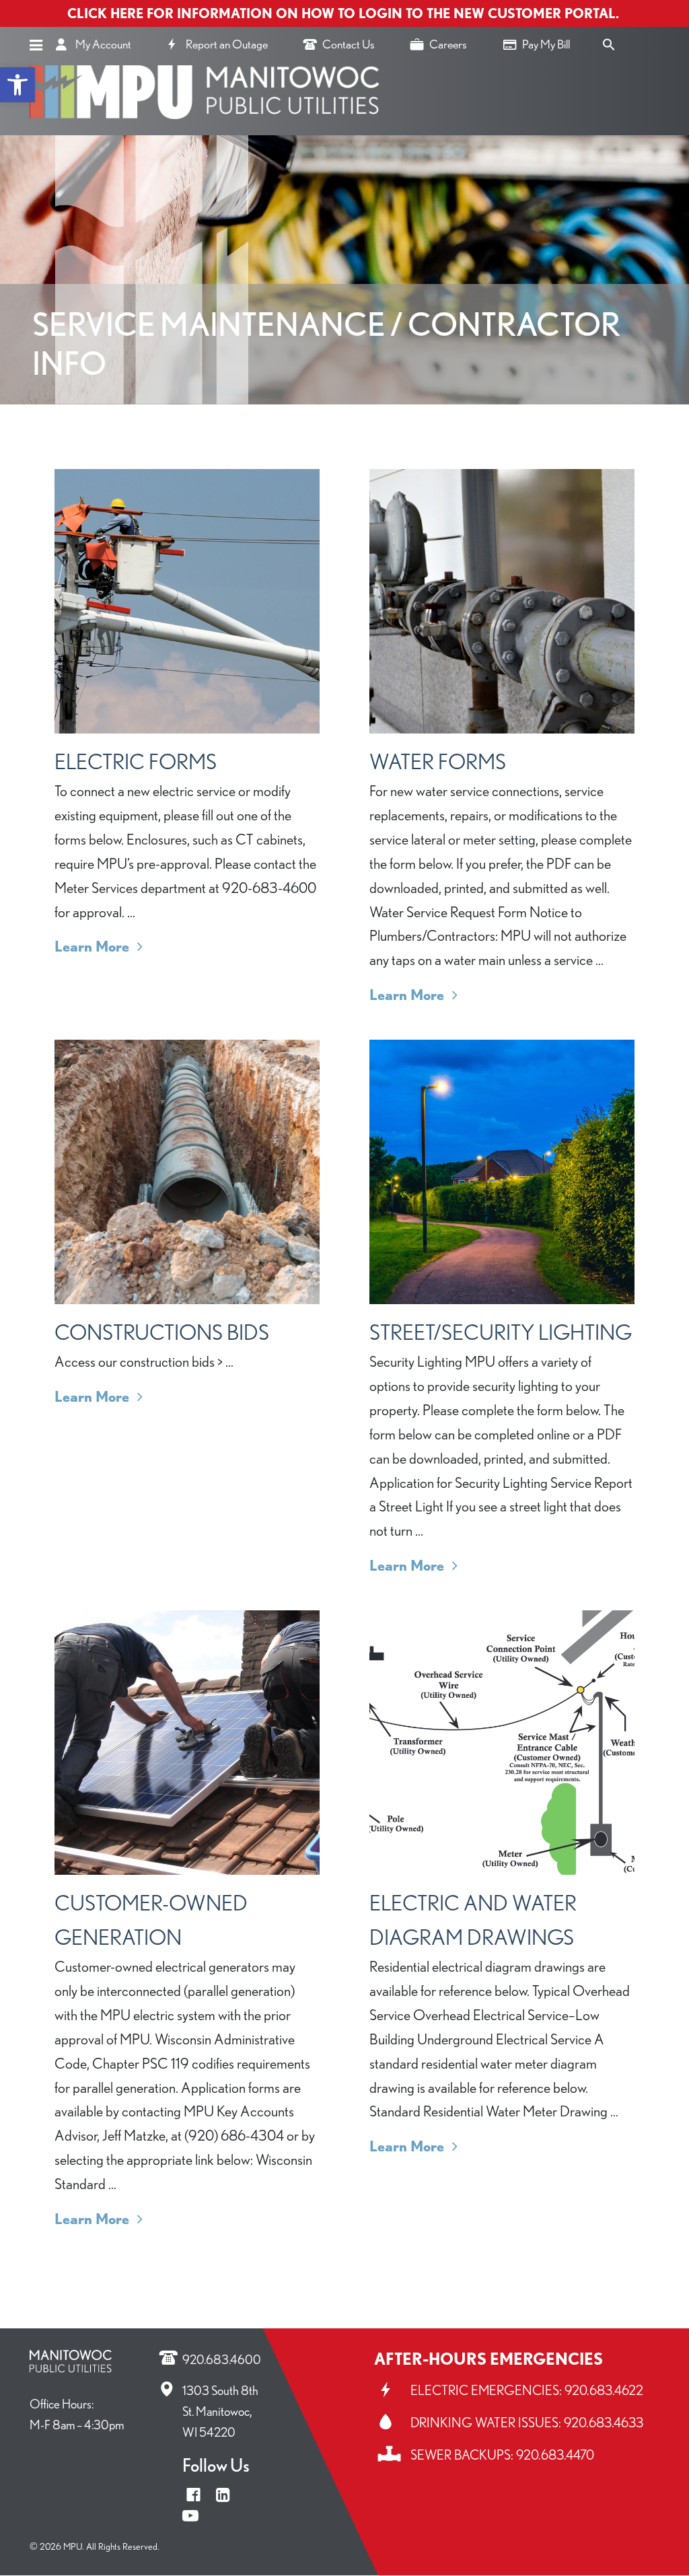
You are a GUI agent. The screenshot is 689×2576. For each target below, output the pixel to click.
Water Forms (438, 761)
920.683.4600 (222, 2360)
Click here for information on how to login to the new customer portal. (345, 13)
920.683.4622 (604, 2390)
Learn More (99, 946)
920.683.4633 (604, 2423)
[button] (17, 85)
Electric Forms (136, 761)
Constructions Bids (162, 1332)
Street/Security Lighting (501, 1332)
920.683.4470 (555, 2455)
